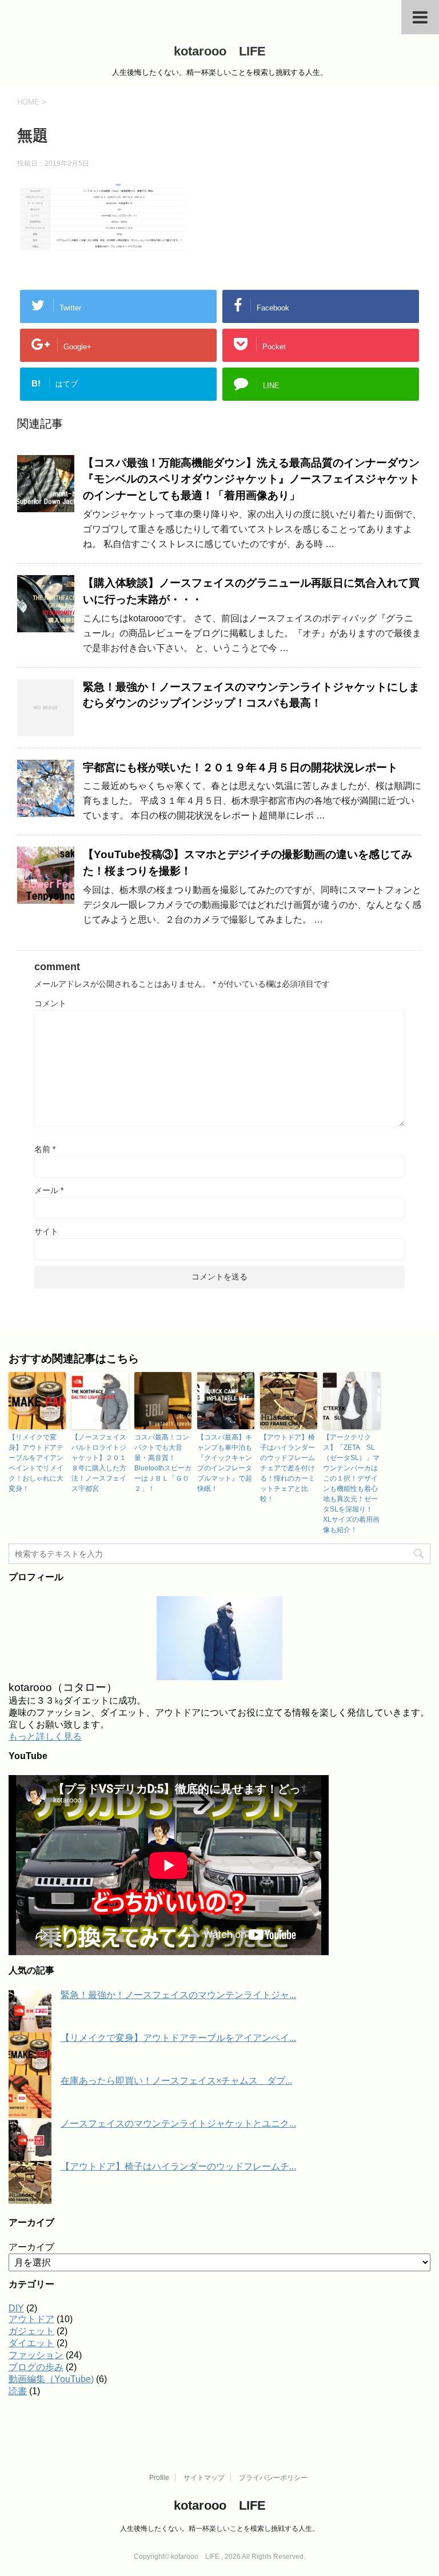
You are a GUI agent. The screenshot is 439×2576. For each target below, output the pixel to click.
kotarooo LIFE (220, 51)
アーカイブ (31, 2247)
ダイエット (31, 2343)
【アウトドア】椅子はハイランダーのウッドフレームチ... (178, 2166)
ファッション (36, 2355)
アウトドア (31, 2319)
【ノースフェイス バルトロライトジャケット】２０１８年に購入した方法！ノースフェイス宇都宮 (100, 1463)
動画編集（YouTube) (51, 2379)
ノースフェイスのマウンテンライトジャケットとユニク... (178, 2124)
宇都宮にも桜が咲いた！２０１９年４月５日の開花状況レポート (240, 767)
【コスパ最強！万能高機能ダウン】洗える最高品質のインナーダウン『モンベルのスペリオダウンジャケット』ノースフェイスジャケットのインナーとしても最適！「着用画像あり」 (251, 479)
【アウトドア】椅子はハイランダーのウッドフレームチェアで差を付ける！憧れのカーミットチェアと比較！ (288, 1468)
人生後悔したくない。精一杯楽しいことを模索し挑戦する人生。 (219, 2529)
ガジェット (31, 2331)
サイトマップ (204, 2478)
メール (49, 1190)
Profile (159, 2478)
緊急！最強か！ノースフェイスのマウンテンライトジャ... (178, 1995)
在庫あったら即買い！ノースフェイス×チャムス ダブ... (176, 2081)
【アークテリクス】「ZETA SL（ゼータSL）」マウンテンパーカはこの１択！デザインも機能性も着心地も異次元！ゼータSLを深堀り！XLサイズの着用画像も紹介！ (351, 1484)
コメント (50, 1003)
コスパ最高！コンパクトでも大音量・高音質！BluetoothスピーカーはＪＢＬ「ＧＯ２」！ (163, 1463)
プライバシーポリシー (273, 2478)
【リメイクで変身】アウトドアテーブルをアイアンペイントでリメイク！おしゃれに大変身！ (36, 1463)
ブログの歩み (36, 2367)
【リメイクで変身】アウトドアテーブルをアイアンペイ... (178, 2038)
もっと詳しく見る (45, 1736)
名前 (45, 1149)
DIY (16, 2308)
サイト (46, 1231)
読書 (18, 2391)
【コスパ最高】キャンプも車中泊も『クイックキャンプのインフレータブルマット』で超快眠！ (225, 1463)
